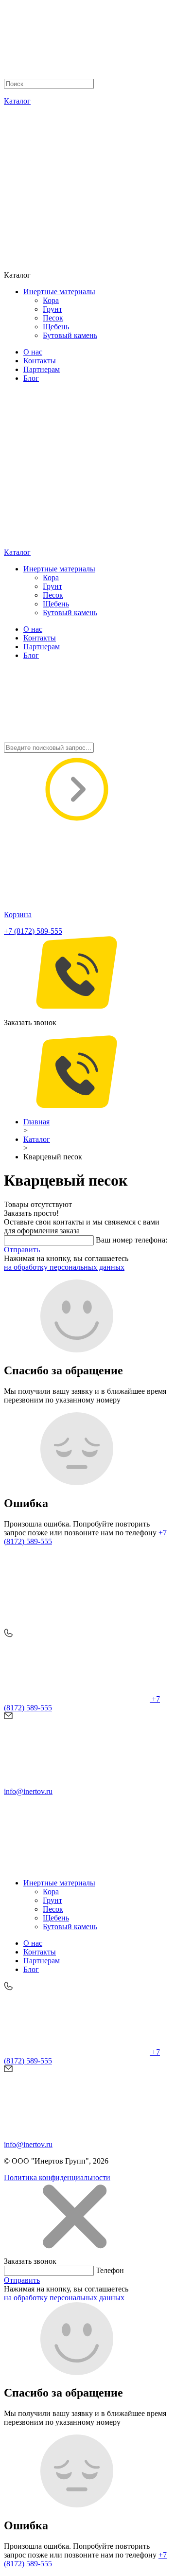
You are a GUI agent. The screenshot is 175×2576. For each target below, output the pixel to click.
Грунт (52, 309)
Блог (31, 378)
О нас (33, 352)
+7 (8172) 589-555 (33, 931)
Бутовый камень (70, 335)
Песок (53, 318)
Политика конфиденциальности (57, 2177)
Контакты (40, 361)
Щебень (56, 327)
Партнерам (42, 369)
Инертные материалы (59, 292)
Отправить (22, 1250)
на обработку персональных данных (64, 1267)
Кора (51, 300)
